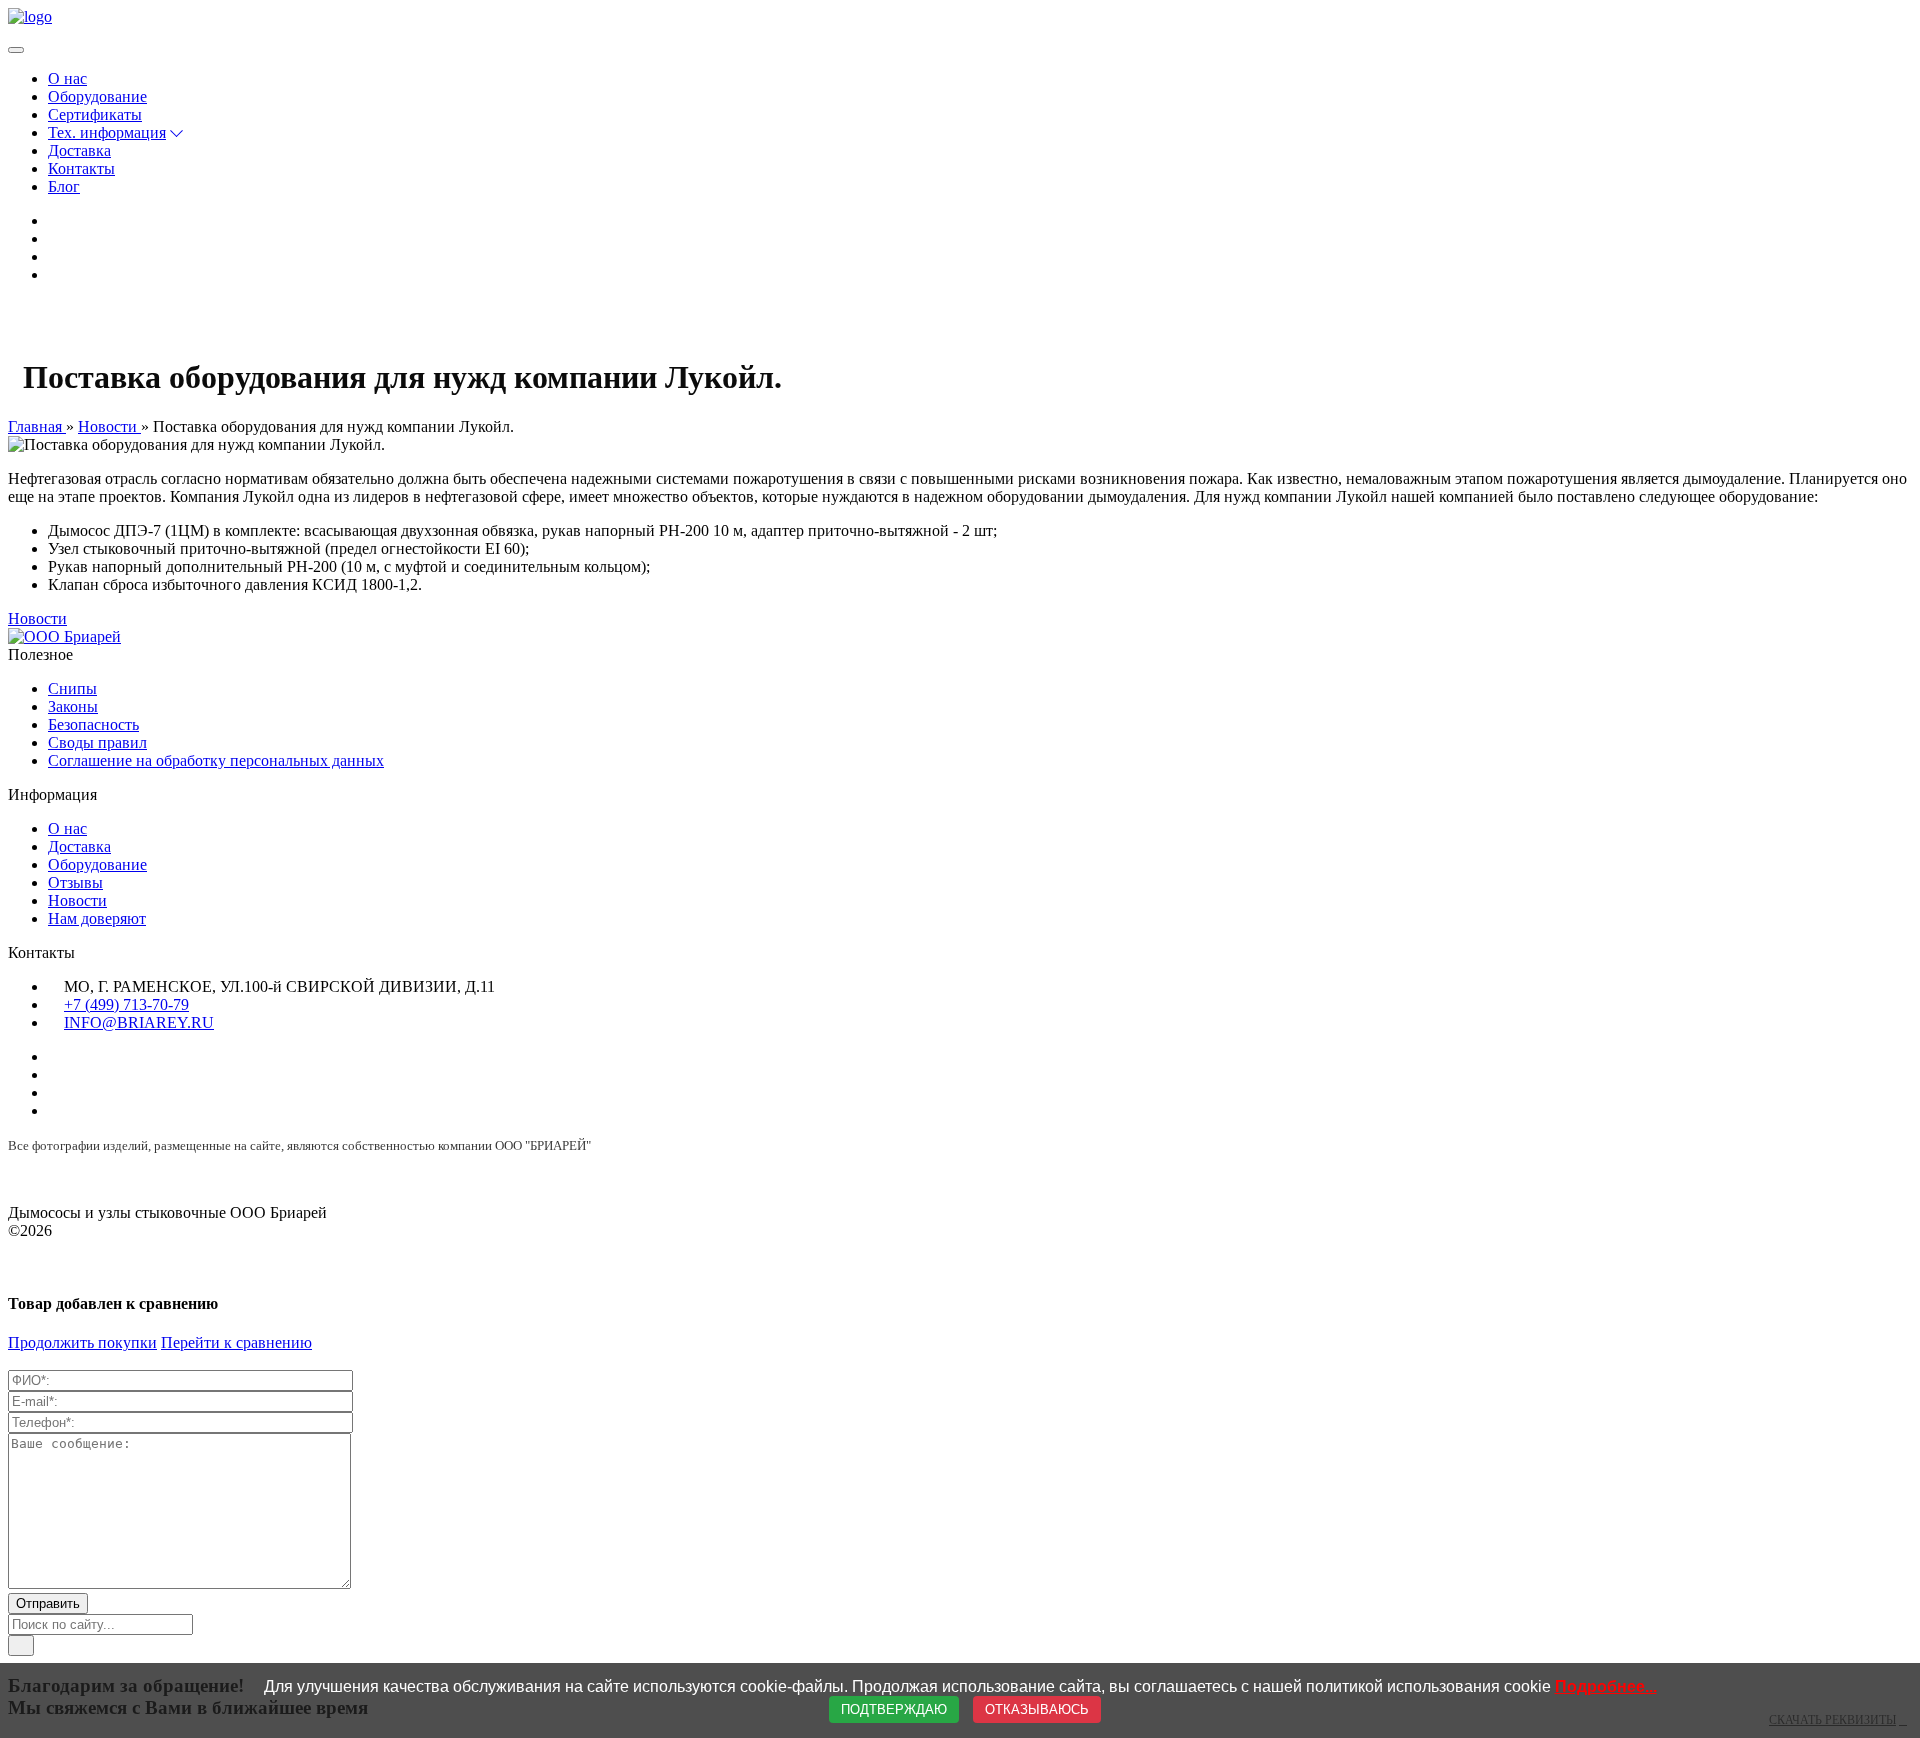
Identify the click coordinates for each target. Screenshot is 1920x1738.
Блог (64, 186)
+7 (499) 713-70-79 (126, 1004)
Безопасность (93, 724)
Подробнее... (1606, 1686)
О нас (67, 78)
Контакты (81, 168)
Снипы (72, 688)
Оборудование (97, 96)
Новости (37, 618)
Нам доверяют (97, 918)
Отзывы (75, 882)
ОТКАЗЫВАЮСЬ (1037, 1709)
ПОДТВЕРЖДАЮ (894, 1709)
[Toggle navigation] (16, 50)
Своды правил (97, 742)
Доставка (79, 150)
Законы (73, 706)
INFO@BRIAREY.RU (139, 1022)
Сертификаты (95, 114)
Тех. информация (107, 132)
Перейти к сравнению (236, 1342)
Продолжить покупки (82, 1342)
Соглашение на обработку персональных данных (216, 760)
